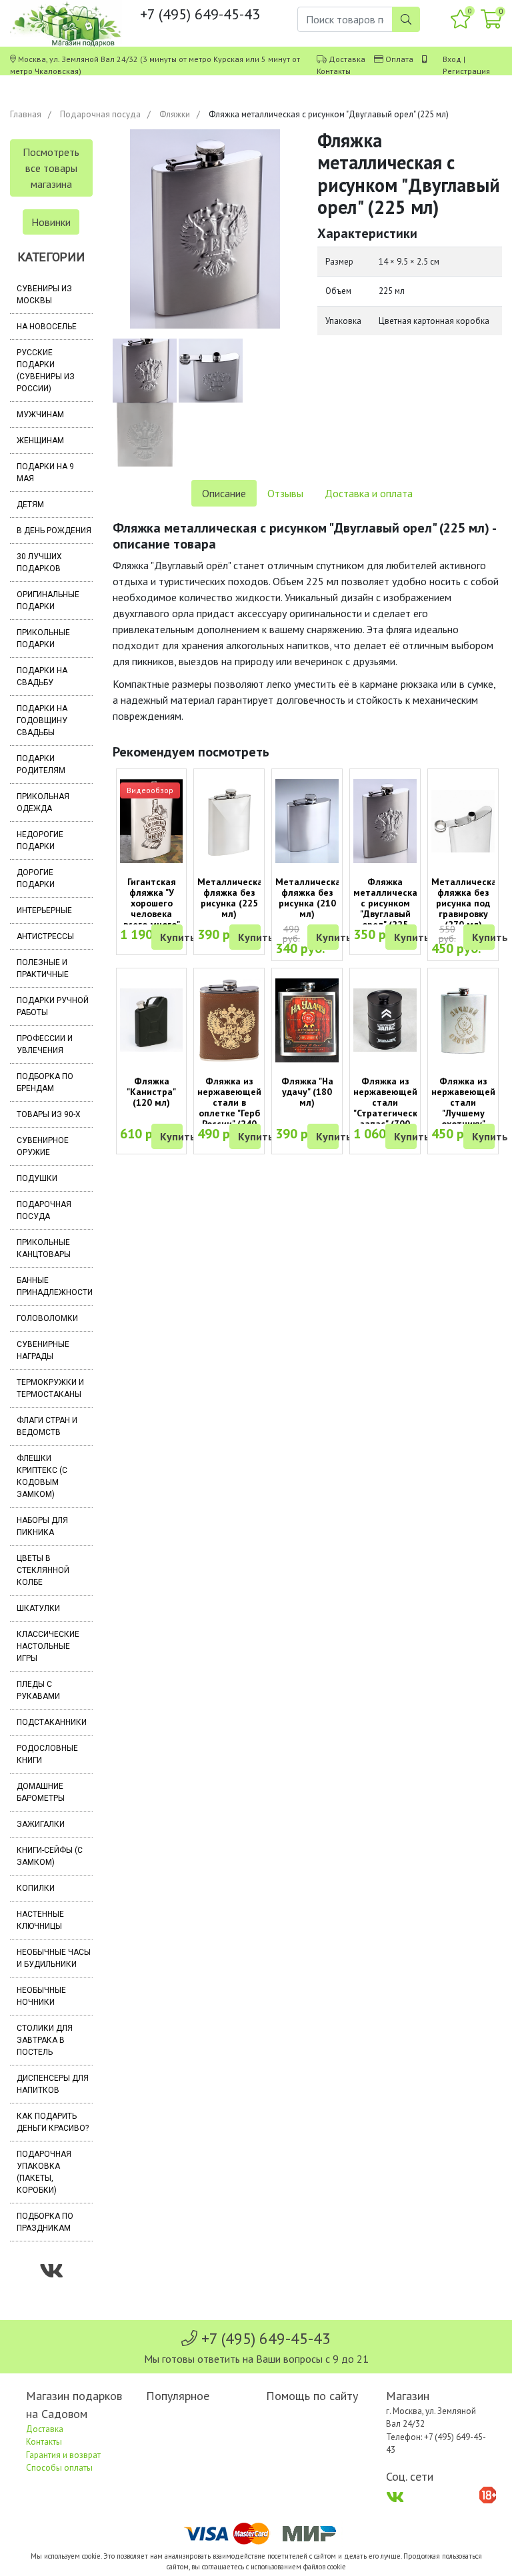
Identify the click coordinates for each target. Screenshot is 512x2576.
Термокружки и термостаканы (50, 1388)
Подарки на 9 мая (45, 473)
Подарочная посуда (100, 114)
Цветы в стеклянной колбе (43, 1570)
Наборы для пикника (42, 1526)
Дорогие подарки (36, 878)
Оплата (399, 59)
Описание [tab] (224, 493)
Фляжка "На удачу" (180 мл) (307, 1092)
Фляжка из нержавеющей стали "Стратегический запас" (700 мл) (391, 1108)
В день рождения (54, 531)
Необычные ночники (41, 1996)
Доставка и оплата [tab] (369, 493)
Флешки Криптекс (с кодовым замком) (42, 1476)
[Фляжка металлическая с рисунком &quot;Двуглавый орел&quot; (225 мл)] (385, 821)
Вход (452, 59)
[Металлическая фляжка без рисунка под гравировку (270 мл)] (463, 821)
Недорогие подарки (40, 840)
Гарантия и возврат (63, 2455)
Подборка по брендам (45, 1082)
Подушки (37, 1178)
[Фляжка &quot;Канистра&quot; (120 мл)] (152, 1020)
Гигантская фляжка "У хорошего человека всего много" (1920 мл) (152, 908)
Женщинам (40, 441)
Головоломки (47, 1318)
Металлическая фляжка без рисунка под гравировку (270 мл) (467, 903)
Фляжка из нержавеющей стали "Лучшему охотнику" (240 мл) (463, 1108)
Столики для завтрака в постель (45, 2040)
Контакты (334, 71)
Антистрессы (45, 936)
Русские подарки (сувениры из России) (46, 371)
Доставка (347, 59)
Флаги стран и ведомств (47, 1426)
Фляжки (175, 114)
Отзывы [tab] (285, 493)
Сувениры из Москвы (44, 295)
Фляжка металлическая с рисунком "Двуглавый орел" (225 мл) (388, 908)
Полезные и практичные (43, 968)
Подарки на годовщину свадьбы (42, 720)
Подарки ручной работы (53, 1006)
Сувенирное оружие (43, 1146)
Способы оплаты (59, 2468)
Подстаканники (52, 1722)
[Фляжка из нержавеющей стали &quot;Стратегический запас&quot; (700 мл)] (385, 1020)
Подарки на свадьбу (42, 676)
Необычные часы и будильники (54, 1958)
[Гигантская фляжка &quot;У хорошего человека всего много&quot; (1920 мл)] (152, 821)
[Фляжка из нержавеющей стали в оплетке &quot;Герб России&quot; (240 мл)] (229, 1021)
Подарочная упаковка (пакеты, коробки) (44, 2172)
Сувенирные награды (43, 1350)
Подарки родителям (41, 764)
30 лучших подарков (39, 563)
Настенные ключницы (40, 1920)
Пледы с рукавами (38, 1690)
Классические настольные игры (48, 1646)
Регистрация (466, 71)
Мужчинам (40, 415)
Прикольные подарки (43, 639)
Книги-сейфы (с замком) (50, 1856)
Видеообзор (150, 790)
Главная (26, 114)
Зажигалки (41, 1824)
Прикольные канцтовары (44, 1248)
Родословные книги (47, 1754)
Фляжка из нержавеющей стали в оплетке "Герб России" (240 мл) (229, 1108)
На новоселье (47, 327)
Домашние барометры (41, 1792)
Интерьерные (44, 910)
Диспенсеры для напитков (53, 2084)
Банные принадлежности (55, 1286)
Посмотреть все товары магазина (51, 168)
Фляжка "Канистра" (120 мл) (151, 1092)
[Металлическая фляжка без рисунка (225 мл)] (229, 821)
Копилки (36, 1888)
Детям (30, 505)
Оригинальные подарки (48, 601)
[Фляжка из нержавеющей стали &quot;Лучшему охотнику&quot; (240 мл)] (463, 1021)
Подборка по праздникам (45, 2222)
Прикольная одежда (43, 802)
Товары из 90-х (49, 1114)
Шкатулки (38, 1608)
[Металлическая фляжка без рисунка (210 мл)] (307, 821)
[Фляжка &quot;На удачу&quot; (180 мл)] (307, 1021)
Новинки (51, 222)
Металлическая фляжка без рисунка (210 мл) (311, 898)
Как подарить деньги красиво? (53, 2122)
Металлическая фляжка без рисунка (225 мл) (233, 898)
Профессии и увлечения (45, 1044)
